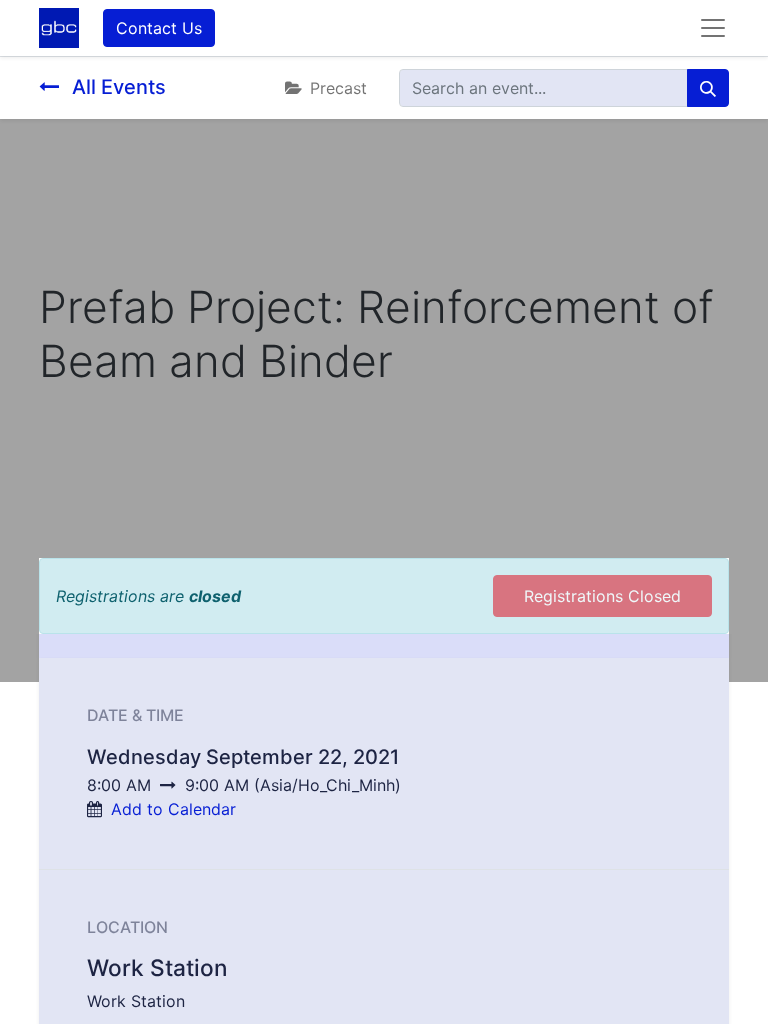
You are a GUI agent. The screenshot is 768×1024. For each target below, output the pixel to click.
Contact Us (159, 28)
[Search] (708, 88)
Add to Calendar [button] (173, 809)
